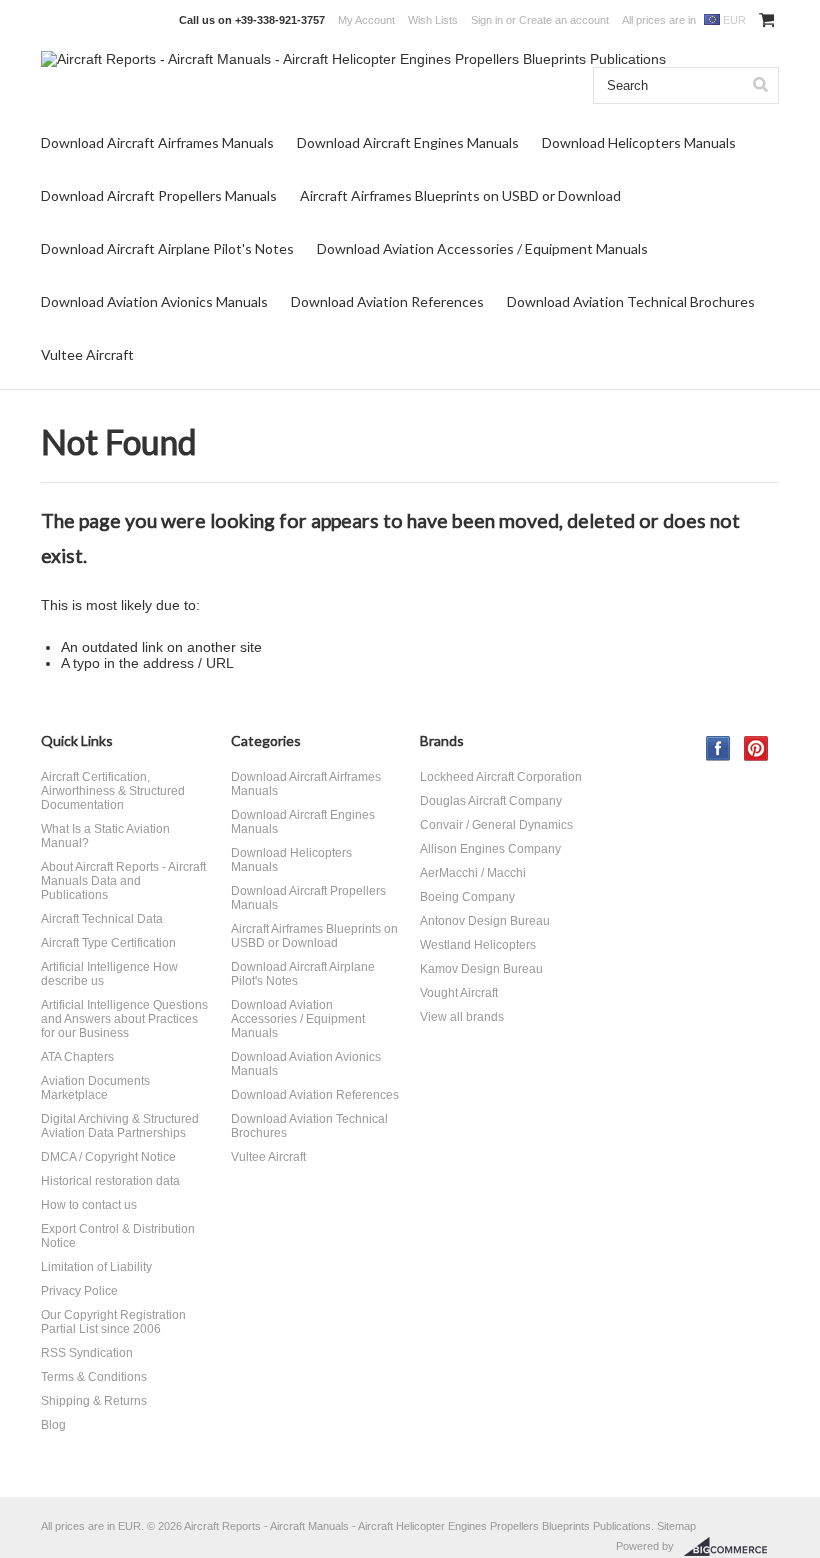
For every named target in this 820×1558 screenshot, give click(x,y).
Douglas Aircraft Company (491, 801)
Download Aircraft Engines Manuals (408, 142)
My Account (366, 20)
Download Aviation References (387, 301)
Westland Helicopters (478, 945)
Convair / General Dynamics (496, 825)
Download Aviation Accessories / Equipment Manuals (482, 248)
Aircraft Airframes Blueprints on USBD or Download (460, 195)
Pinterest (756, 748)
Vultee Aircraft (87, 354)
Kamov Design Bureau (481, 969)
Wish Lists (433, 20)
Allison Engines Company (490, 849)
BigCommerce (731, 1547)
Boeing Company (467, 897)
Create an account (564, 20)
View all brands (462, 1017)
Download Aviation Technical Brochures (631, 301)
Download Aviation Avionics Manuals (154, 301)
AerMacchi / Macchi (473, 873)
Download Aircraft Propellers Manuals (159, 195)
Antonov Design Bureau (485, 921)
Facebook (718, 748)
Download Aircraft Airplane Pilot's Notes (167, 248)
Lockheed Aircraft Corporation (501, 777)
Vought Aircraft (459, 993)
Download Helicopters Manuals (639, 142)
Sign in (487, 20)
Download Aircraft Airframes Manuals (157, 142)
